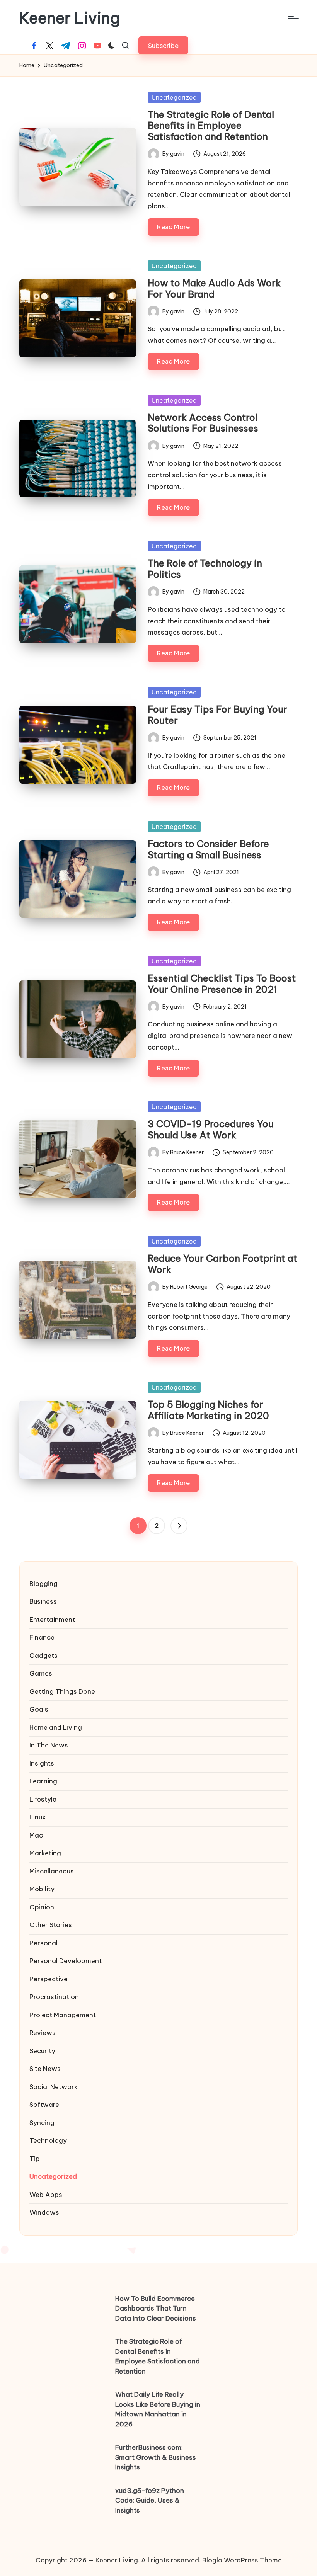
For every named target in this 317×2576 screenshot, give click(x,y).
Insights (42, 1763)
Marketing (45, 1853)
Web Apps (46, 2195)
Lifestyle (43, 1799)
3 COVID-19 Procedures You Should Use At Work (211, 1129)
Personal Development (66, 1961)
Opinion (42, 1907)
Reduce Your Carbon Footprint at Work (222, 1264)
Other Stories (51, 1925)
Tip (35, 2159)
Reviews (43, 2033)
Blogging (43, 1584)
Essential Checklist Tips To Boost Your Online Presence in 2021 (222, 984)
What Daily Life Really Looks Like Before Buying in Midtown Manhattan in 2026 (158, 2409)
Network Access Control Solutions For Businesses (203, 423)
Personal (43, 1943)
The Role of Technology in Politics (205, 569)
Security (42, 2051)
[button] (163, 45)
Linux (38, 1817)
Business (43, 1601)
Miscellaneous (52, 1871)
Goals (39, 1709)
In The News (49, 1745)
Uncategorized (174, 97)
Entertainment (52, 1620)
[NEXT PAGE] (179, 1526)
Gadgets (43, 1656)
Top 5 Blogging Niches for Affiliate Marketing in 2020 (208, 1410)
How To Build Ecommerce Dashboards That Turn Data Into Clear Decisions (156, 2308)
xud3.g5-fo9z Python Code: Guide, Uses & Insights (150, 2500)
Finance (42, 1637)
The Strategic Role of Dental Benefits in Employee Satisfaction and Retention (211, 126)
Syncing (42, 2123)
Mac (36, 1835)
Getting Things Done (62, 1691)
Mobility (42, 1889)
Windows (44, 2212)
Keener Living (70, 18)
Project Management (63, 2015)
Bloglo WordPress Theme (242, 2560)
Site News (45, 2069)
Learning (43, 1781)
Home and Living (56, 1727)
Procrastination (54, 1997)
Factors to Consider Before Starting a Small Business (208, 849)
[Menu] (293, 18)
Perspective (49, 1979)
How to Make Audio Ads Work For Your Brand (214, 288)
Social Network (54, 2087)
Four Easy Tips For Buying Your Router (217, 715)
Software (44, 2105)
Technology (48, 2140)
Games (41, 1673)
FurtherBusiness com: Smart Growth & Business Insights (156, 2457)
